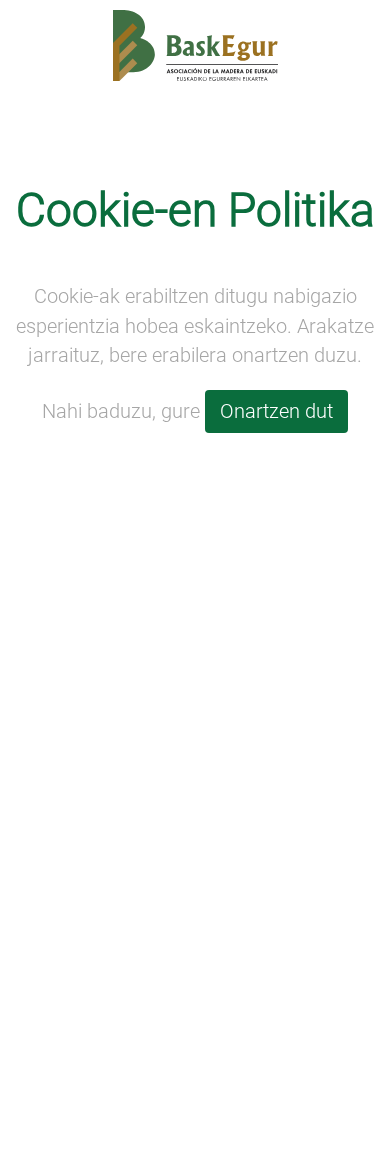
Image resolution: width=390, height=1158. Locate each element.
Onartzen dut (276, 411)
